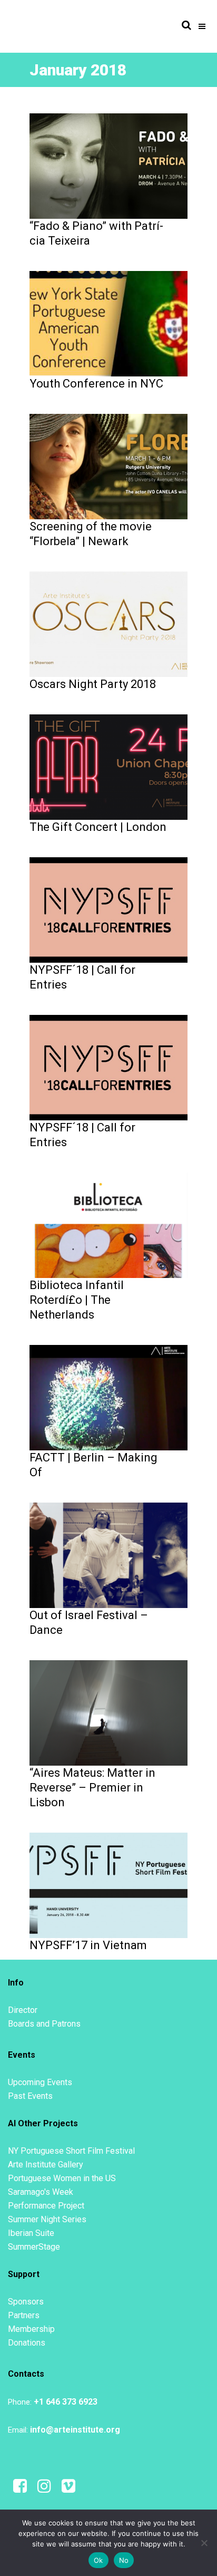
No (124, 2560)
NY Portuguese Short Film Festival (71, 2151)
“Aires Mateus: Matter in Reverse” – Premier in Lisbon (92, 1788)
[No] (204, 2543)
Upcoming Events (40, 2082)
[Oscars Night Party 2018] (108, 624)
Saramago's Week (41, 2192)
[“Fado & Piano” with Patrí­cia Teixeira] (108, 166)
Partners (24, 2315)
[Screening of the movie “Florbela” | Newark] (108, 466)
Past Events (30, 2096)
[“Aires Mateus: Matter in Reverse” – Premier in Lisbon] (108, 1712)
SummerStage (34, 2247)
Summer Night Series (47, 2219)
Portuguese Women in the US (62, 2178)
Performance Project (46, 2206)
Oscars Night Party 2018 (93, 684)
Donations (27, 2343)
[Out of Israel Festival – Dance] (108, 1555)
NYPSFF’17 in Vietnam (88, 1945)
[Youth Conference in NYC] (108, 323)
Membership (31, 2329)
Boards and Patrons (44, 2024)
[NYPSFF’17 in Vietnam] (108, 1885)
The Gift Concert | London (98, 827)
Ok (98, 2560)
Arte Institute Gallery (46, 2165)
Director (23, 2010)
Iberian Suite (31, 2233)
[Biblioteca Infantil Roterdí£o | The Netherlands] (108, 1225)
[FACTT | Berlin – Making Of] (108, 1397)
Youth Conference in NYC (96, 384)
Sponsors (26, 2302)
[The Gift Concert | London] (108, 767)
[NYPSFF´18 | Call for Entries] (108, 909)
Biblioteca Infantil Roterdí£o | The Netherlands (77, 1300)
